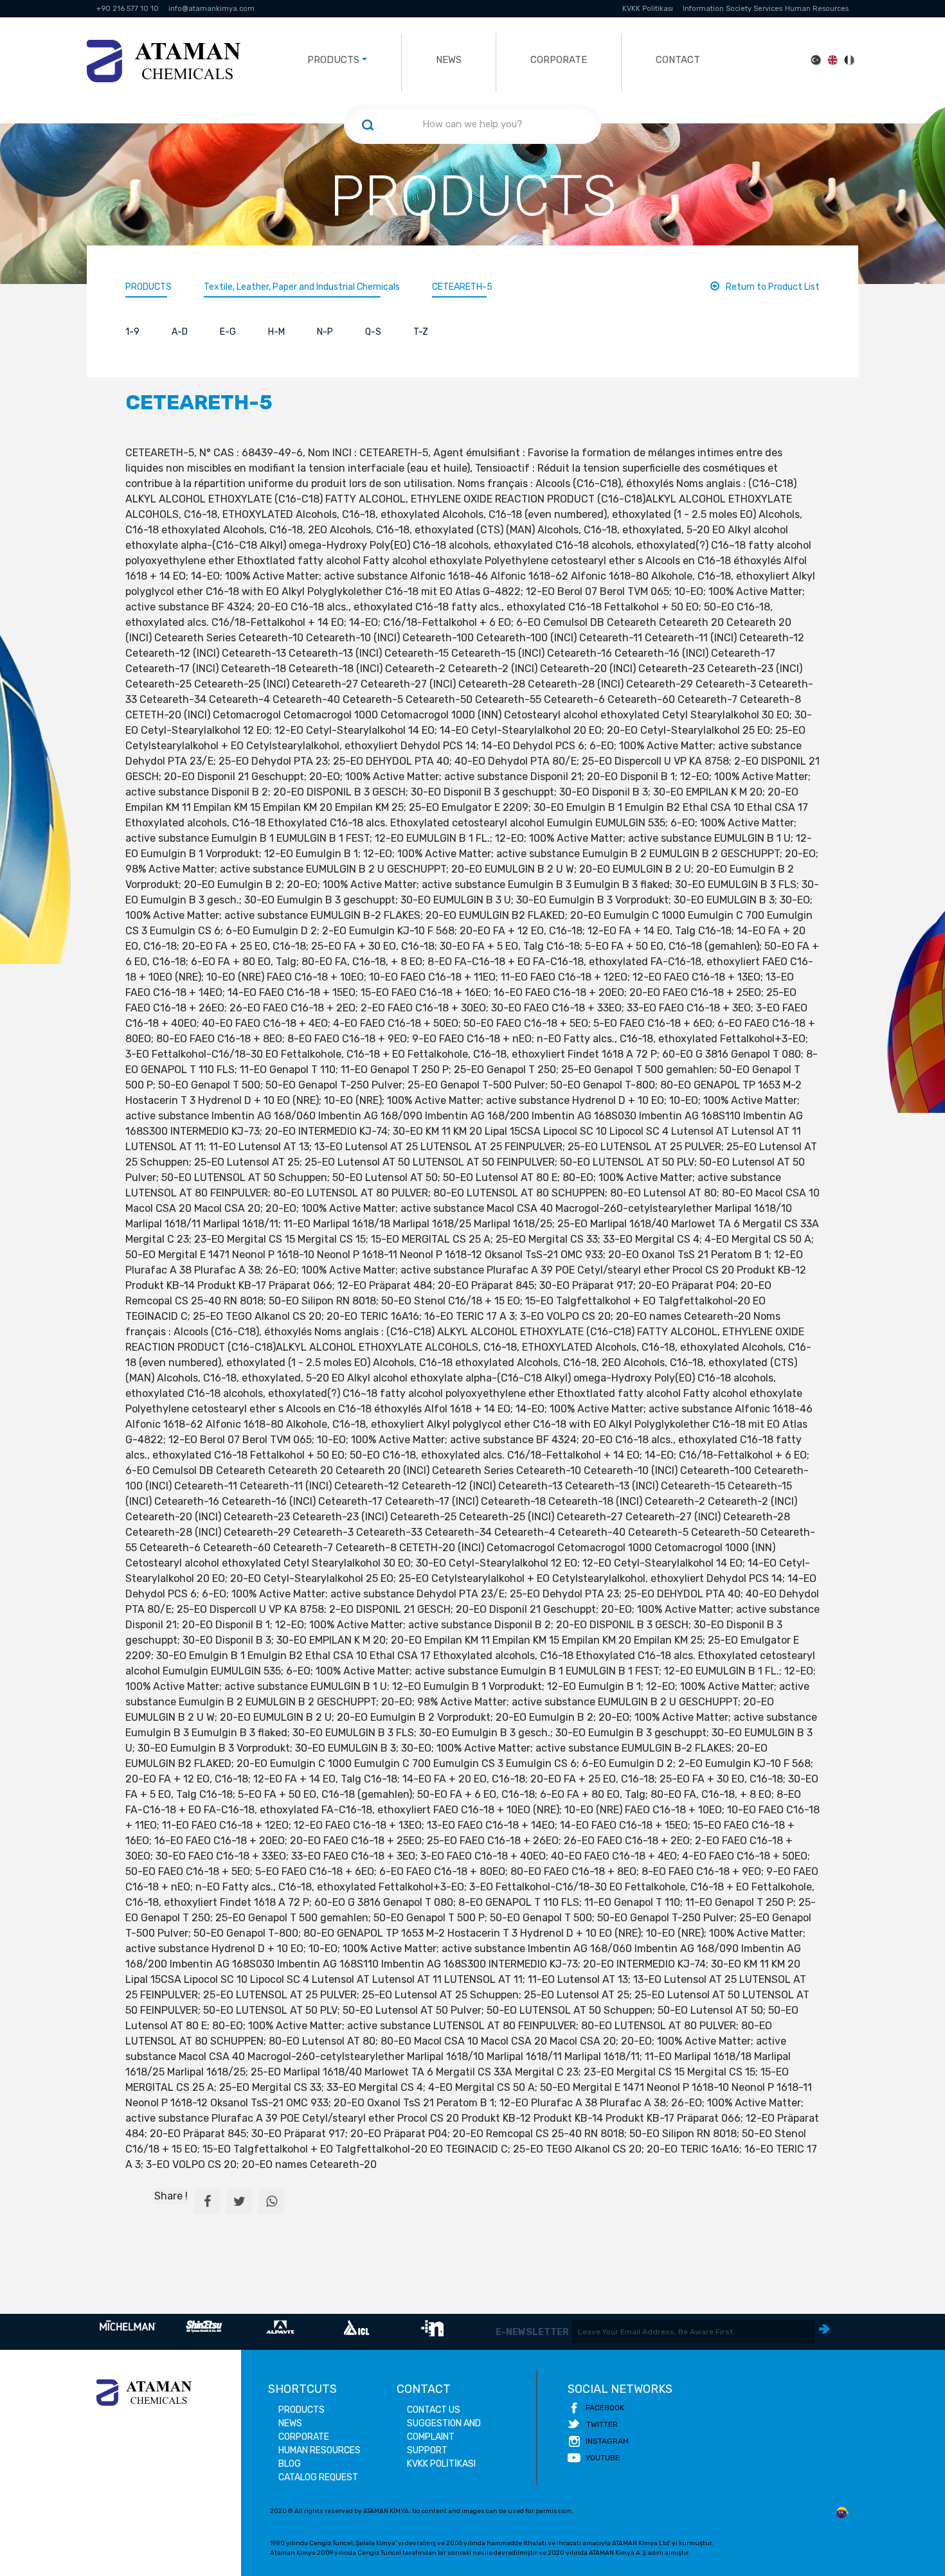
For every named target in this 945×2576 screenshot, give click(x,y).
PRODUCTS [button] (333, 60)
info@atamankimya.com (212, 9)
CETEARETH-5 (462, 287)
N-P (325, 332)
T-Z (421, 332)
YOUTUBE (603, 2458)
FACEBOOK (605, 2408)
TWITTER (602, 2424)
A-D (180, 332)
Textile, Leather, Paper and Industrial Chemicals (302, 287)
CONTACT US (434, 2410)
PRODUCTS (148, 287)
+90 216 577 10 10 (128, 9)
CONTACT (678, 60)
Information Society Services (733, 9)
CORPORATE (559, 60)
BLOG (290, 2464)
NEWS (449, 60)
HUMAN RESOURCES (319, 2450)
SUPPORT (427, 2450)
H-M (276, 332)
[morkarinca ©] (842, 2513)
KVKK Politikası (648, 9)
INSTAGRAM (607, 2441)
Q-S (373, 332)
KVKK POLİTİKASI (441, 2464)
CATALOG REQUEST (318, 2477)
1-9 (132, 332)
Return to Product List (773, 287)
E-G (228, 332)
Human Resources (817, 9)
